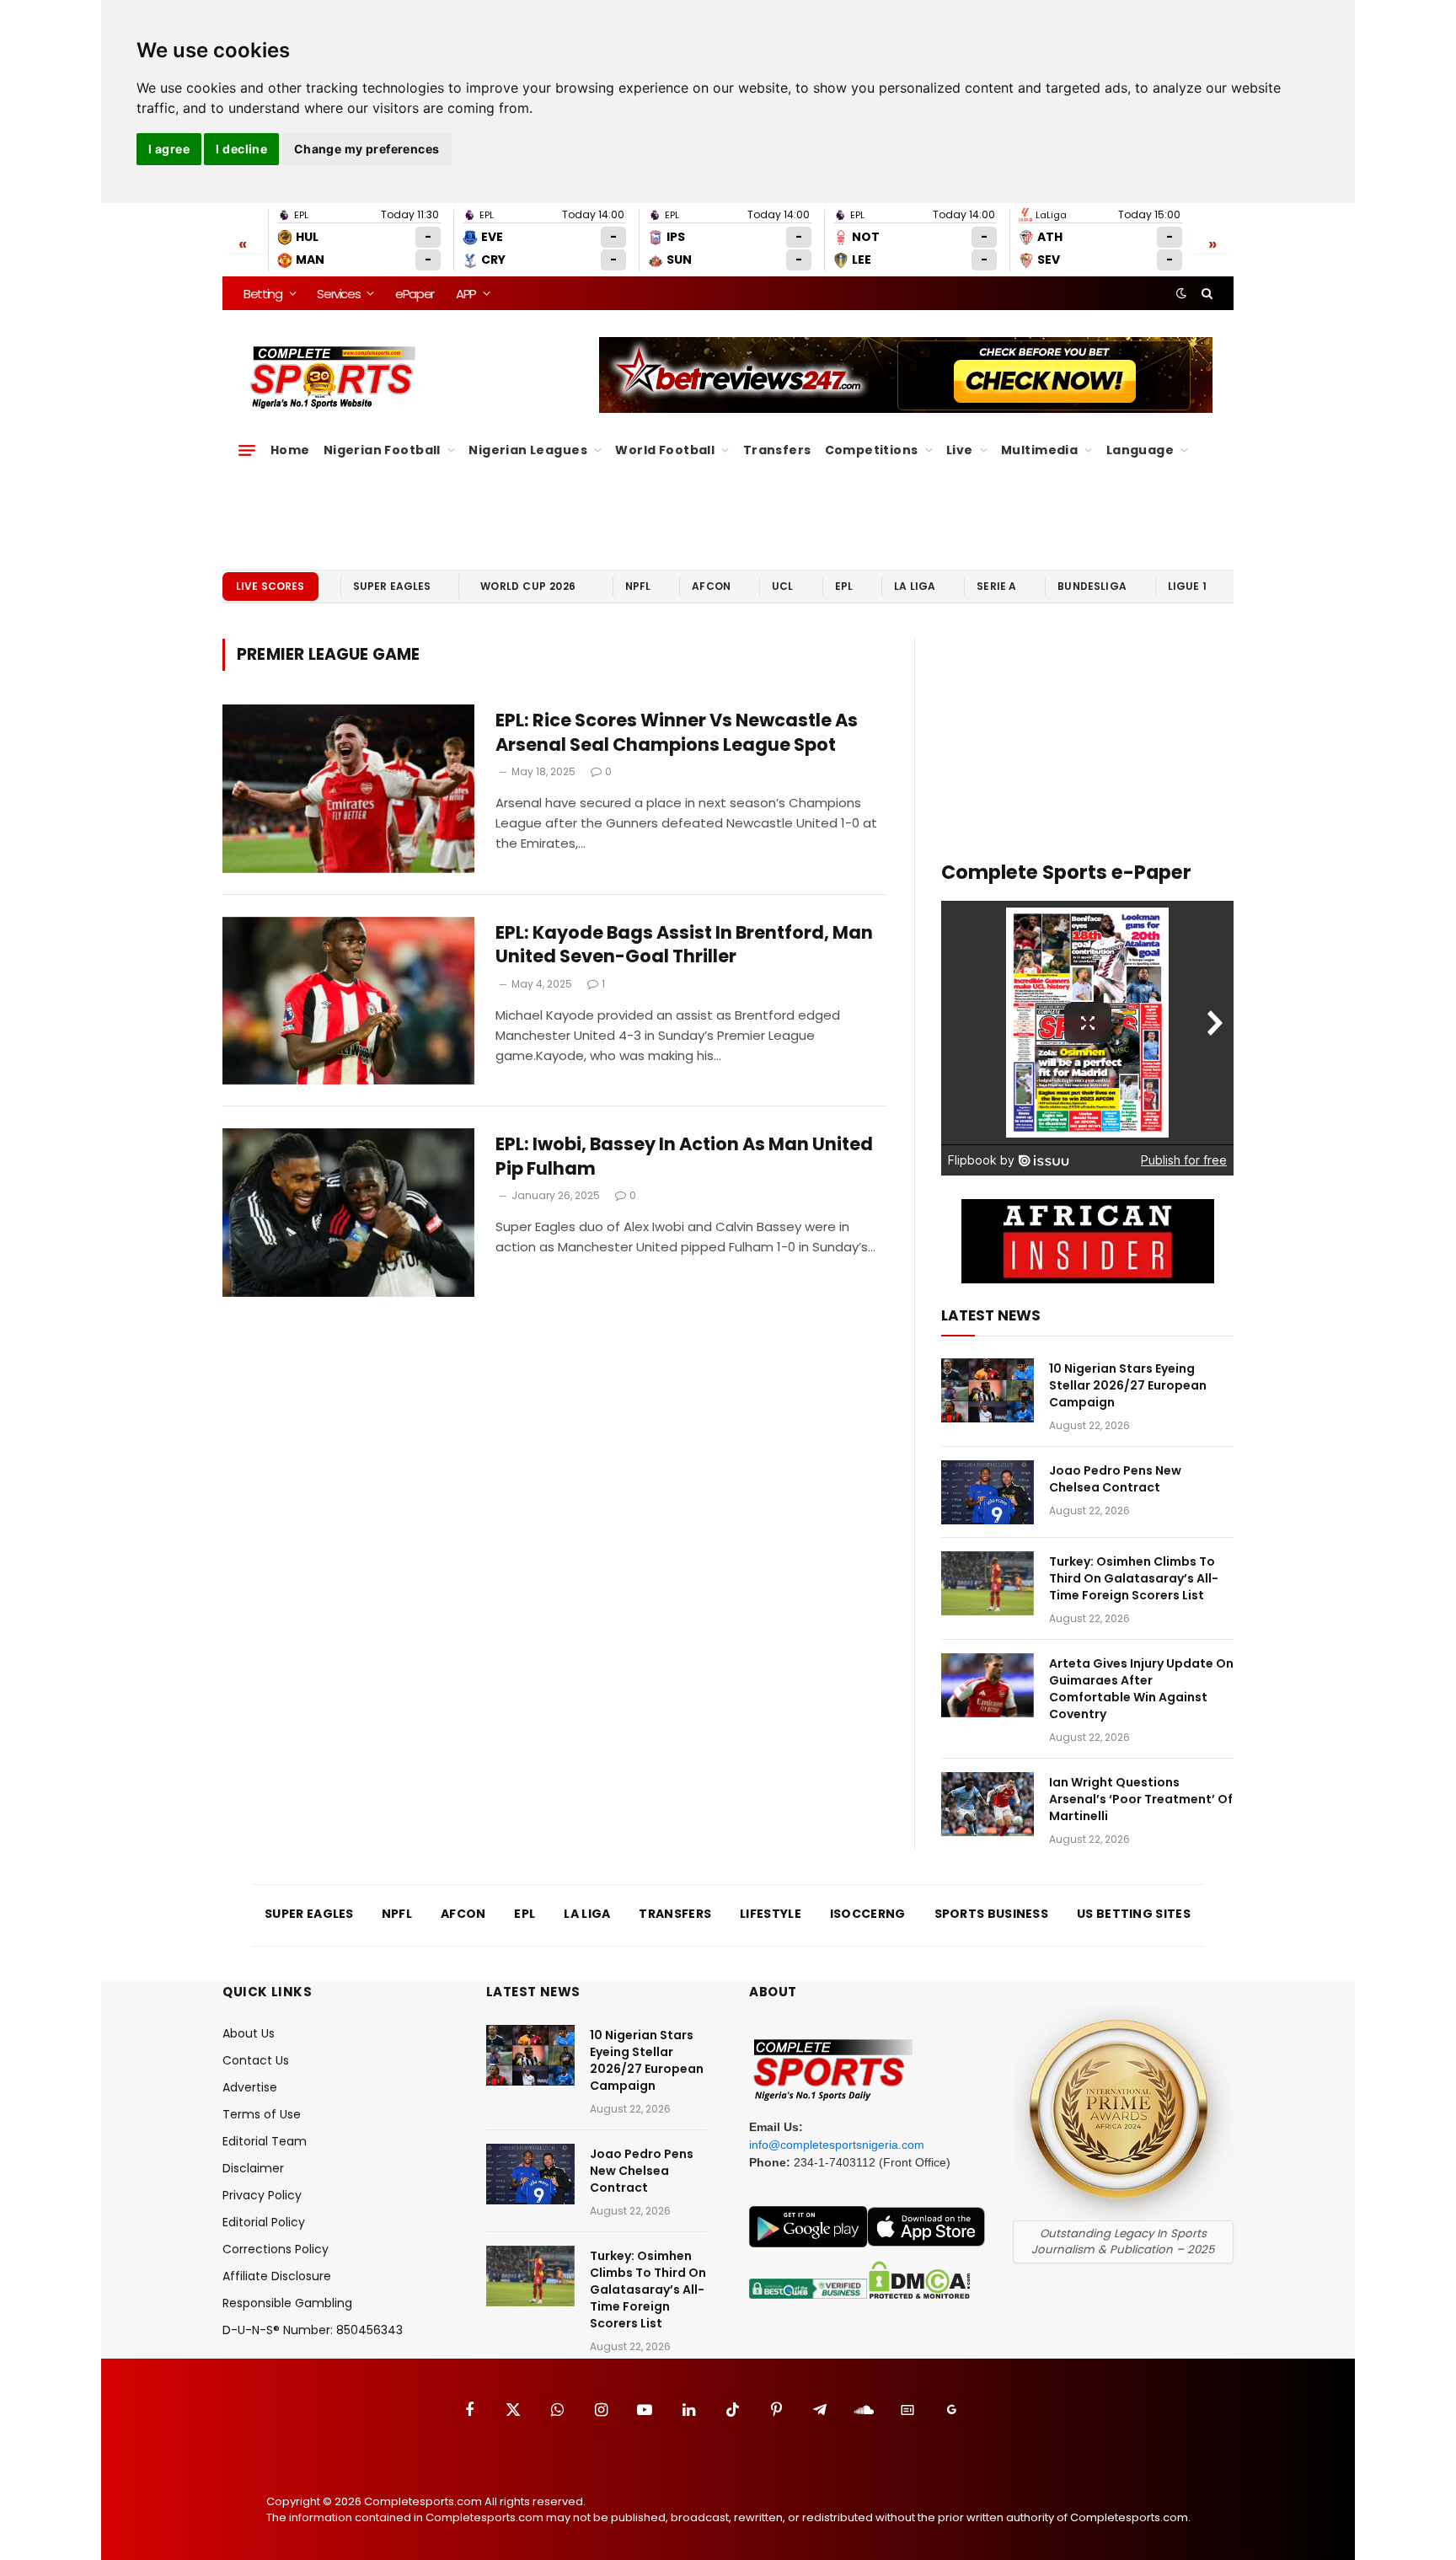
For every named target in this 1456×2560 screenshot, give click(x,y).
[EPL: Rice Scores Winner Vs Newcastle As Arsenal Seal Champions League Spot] (348, 789)
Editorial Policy (264, 2222)
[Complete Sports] (333, 378)
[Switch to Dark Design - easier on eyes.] (1181, 293)
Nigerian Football (382, 450)
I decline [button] (241, 149)
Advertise (250, 2087)
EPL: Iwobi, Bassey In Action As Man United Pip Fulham (684, 1157)
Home (290, 450)
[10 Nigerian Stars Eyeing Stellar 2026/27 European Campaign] (988, 1390)
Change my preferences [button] (367, 149)
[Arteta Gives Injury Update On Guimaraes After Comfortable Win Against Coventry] (988, 1685)
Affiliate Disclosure (277, 2276)
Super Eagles (392, 586)
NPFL (638, 586)
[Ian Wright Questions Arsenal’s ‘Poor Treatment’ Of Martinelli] (988, 1804)
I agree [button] (169, 149)
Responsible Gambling (287, 2303)
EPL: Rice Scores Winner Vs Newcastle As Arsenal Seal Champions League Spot (677, 733)
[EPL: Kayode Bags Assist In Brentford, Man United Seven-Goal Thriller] (348, 1001)
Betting (263, 294)
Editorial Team (265, 2141)
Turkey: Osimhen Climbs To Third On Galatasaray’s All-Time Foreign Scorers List (1134, 1578)
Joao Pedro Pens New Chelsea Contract (1115, 1479)
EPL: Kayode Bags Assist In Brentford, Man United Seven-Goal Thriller (684, 945)
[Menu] (247, 450)
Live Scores (270, 586)
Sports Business (992, 1914)
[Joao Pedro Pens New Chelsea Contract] (988, 1492)
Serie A (996, 586)
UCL (782, 586)
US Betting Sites (1134, 1914)
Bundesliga (1092, 586)
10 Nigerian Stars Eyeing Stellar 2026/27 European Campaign (1128, 1385)
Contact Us (256, 2060)
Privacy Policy (262, 2195)
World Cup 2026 (528, 586)
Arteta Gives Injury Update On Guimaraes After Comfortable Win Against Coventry (1141, 1689)
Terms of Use (262, 2114)
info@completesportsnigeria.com (837, 2145)
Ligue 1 (1187, 586)
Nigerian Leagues (528, 450)
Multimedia (1039, 450)
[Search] (1205, 293)
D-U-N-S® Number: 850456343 (313, 2330)
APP (466, 294)
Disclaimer (253, 2168)
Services (338, 294)
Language (1140, 450)
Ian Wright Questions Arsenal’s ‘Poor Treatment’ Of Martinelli (1141, 1799)
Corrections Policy (276, 2249)
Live (960, 450)
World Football (665, 450)
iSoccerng (868, 1914)
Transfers (777, 450)
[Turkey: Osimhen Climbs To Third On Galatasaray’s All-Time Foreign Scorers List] (988, 1583)
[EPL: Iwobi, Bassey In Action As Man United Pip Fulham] (348, 1213)
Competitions (872, 450)
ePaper (415, 294)
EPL (844, 586)
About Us (249, 2033)
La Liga (915, 586)
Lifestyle (771, 1914)
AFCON (711, 586)
